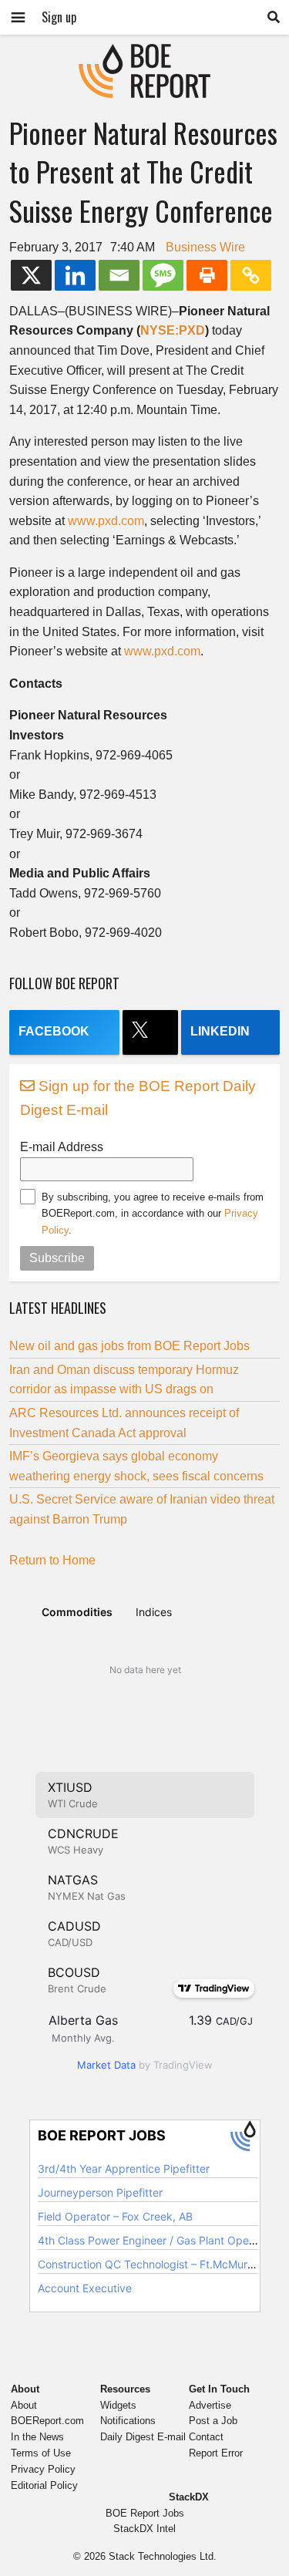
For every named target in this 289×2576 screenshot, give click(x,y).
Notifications (128, 2421)
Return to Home (52, 1560)
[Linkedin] (75, 275)
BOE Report (145, 54)
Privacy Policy (43, 2469)
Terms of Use (41, 2453)
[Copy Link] (251, 275)
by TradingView (145, 2065)
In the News (37, 2437)
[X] (31, 275)
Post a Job (213, 2421)
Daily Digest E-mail (143, 2437)
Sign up (59, 17)
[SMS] (163, 275)
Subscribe (57, 1258)
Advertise (210, 2405)
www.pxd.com (106, 521)
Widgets (118, 2405)
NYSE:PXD (173, 330)
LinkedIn (220, 1031)
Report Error (216, 2453)
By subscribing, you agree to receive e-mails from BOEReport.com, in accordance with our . (153, 1214)
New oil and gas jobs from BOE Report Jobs (129, 1346)
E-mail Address (62, 1147)
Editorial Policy (44, 2485)
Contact (206, 2437)
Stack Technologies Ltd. (163, 2556)
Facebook (54, 1031)
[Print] (207, 275)
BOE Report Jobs (145, 2513)
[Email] (119, 275)
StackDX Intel (144, 2529)
